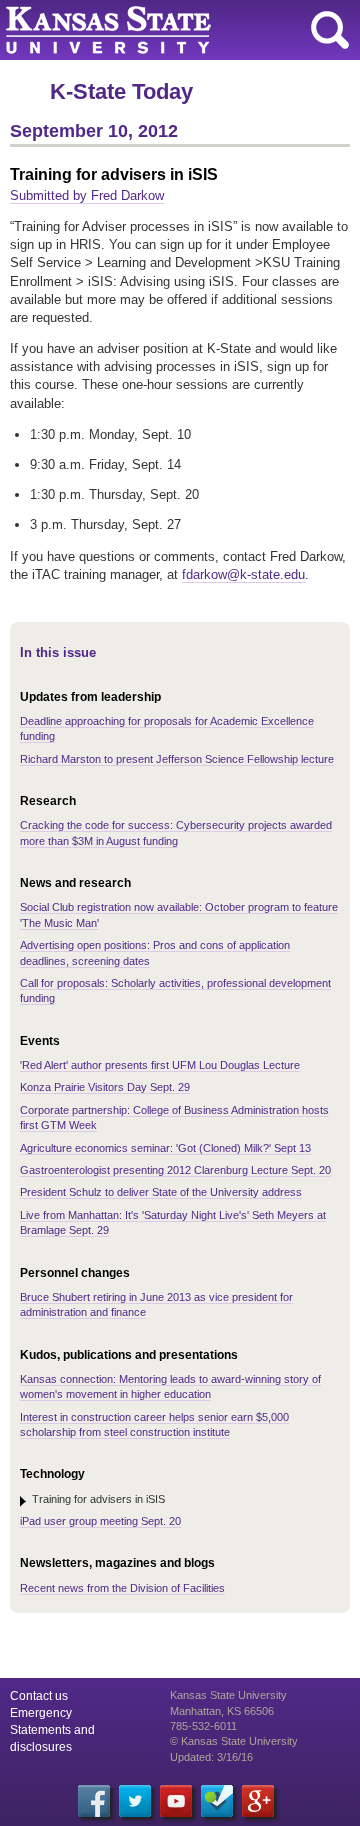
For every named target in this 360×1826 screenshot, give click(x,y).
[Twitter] (135, 1801)
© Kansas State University (234, 1741)
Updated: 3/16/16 (211, 1757)
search (330, 30)
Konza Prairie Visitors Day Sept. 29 (105, 1087)
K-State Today (121, 91)
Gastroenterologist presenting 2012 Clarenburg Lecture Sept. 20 (175, 1170)
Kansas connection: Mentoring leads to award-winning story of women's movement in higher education (170, 1386)
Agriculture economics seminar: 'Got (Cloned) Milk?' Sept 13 (165, 1148)
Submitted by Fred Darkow (87, 195)
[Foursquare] (217, 1801)
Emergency (41, 1713)
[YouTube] (176, 1801)
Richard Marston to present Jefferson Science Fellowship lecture (177, 759)
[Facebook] (94, 1801)
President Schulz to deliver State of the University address (161, 1192)
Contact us (39, 1696)
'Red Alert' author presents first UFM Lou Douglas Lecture (160, 1065)
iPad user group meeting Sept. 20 (100, 1521)
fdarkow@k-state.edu (243, 574)
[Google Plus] (258, 1801)
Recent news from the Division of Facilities (122, 1588)
